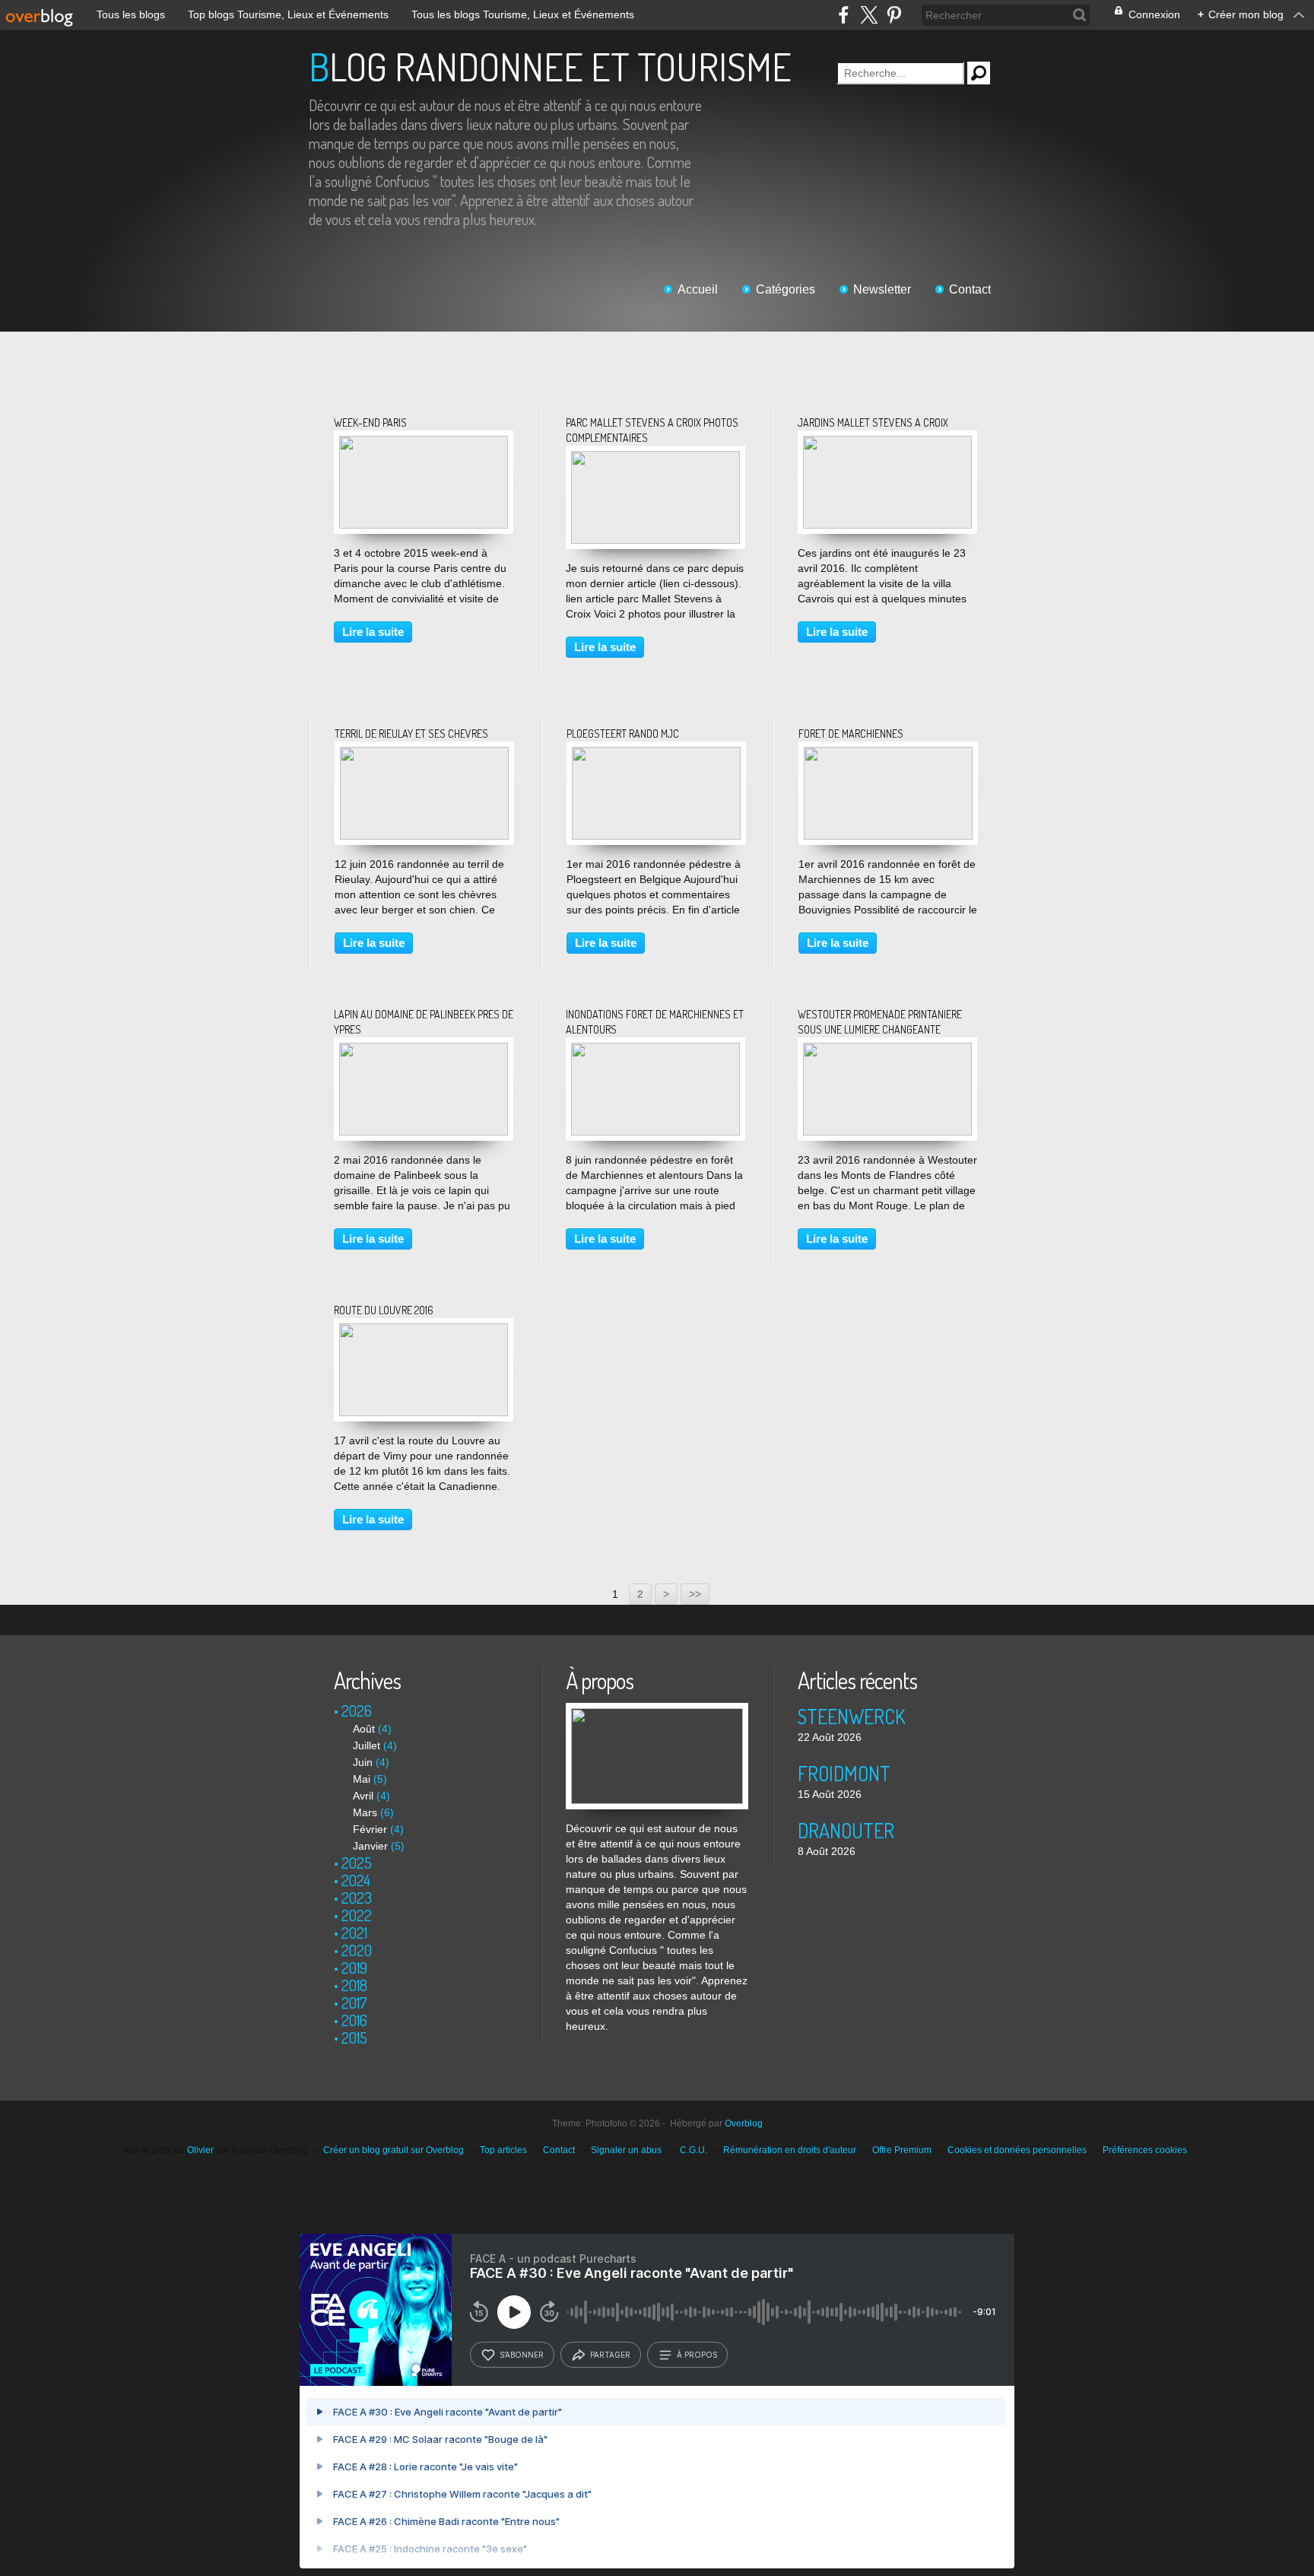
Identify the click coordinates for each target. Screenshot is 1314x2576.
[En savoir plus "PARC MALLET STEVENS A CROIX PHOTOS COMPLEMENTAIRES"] (655, 459)
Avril (363, 1796)
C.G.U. (693, 2150)
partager (610, 2355)
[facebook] (844, 15)
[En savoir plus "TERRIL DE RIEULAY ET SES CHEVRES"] (424, 754)
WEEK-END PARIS (370, 422)
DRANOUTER (846, 1830)
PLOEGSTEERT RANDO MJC (623, 734)
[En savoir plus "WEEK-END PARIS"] (424, 443)
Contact (970, 289)
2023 (357, 1898)
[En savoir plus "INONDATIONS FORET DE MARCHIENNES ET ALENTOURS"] (655, 1050)
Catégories (786, 289)
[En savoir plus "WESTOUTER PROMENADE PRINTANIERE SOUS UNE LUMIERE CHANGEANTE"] (887, 1050)
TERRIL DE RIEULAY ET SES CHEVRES (411, 734)
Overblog (744, 2123)
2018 (354, 1985)
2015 (354, 2038)
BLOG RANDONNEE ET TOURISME (550, 67)
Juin (363, 1762)
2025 (357, 1863)
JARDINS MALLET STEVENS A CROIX (873, 422)
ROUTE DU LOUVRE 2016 (384, 1310)
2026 (357, 1710)
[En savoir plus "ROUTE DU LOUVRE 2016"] (424, 1331)
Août (364, 1729)
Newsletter (882, 289)
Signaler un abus (627, 2150)
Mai (362, 1779)
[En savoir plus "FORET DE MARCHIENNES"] (888, 754)
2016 (354, 2020)
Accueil (698, 289)
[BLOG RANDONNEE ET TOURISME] (657, 1710)
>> (695, 1594)
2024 (356, 1880)
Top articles (503, 2150)
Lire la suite (373, 632)
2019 (354, 1968)
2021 (354, 1933)
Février (370, 1829)
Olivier (200, 2150)
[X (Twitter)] (869, 15)
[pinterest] (894, 15)
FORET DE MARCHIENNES (851, 734)
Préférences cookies (1145, 2150)
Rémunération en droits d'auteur (790, 2150)
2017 (354, 2003)
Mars (365, 1812)
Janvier (370, 1846)
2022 (357, 1915)
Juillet (367, 1745)
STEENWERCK (852, 1716)
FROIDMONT (844, 1773)
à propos (697, 2355)
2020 (357, 1950)
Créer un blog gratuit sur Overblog (394, 2150)
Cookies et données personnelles (1017, 2150)
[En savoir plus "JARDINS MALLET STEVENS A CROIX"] (887, 443)
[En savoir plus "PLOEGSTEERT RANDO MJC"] (656, 754)
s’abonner (522, 2355)
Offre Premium (902, 2150)
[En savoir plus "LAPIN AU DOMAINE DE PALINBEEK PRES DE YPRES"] (424, 1050)
